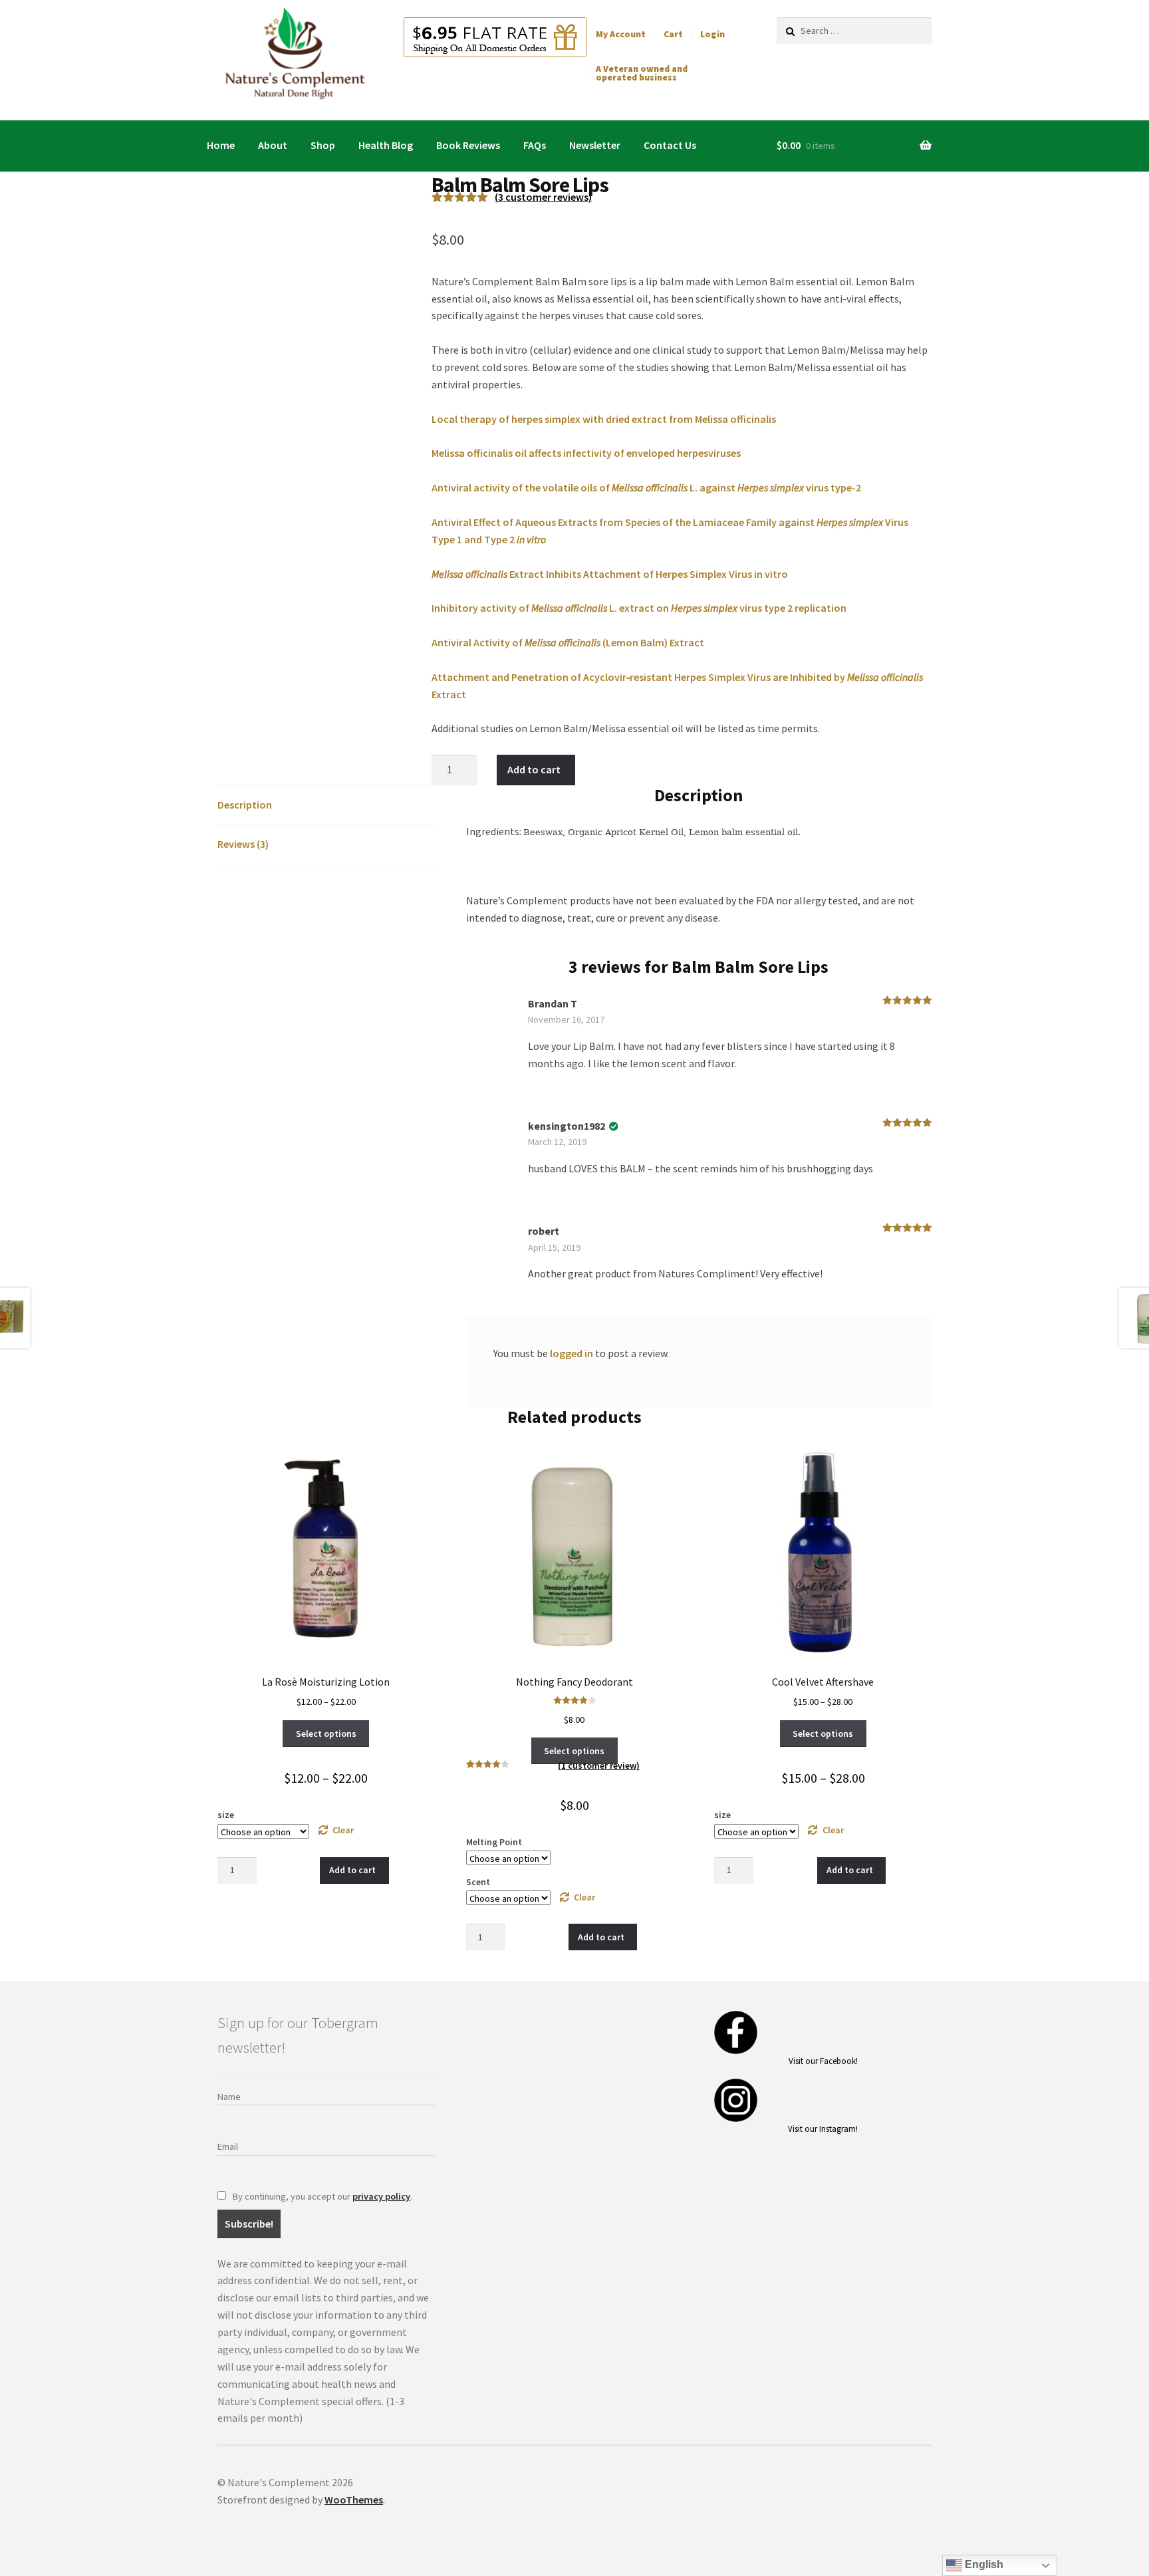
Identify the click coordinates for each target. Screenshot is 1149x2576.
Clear (343, 1830)
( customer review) (599, 1765)
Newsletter (595, 145)
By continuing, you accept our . (321, 2196)
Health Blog (386, 145)
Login (712, 34)
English (983, 2564)
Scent (478, 1882)
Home (221, 145)
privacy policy (381, 2196)
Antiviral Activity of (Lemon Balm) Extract (568, 642)
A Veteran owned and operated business (642, 73)
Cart (673, 34)
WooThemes (354, 2500)
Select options (326, 1734)
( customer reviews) (543, 197)
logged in (572, 1353)
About (273, 145)
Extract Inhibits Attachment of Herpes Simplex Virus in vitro (610, 574)
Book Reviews (468, 145)
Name (229, 2097)
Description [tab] (245, 805)
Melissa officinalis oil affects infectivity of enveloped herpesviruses (586, 453)
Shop (323, 145)
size (226, 1815)
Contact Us (670, 145)
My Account (621, 34)
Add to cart (534, 769)
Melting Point (494, 1842)
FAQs (535, 145)
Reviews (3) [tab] (243, 844)
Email (228, 2146)
